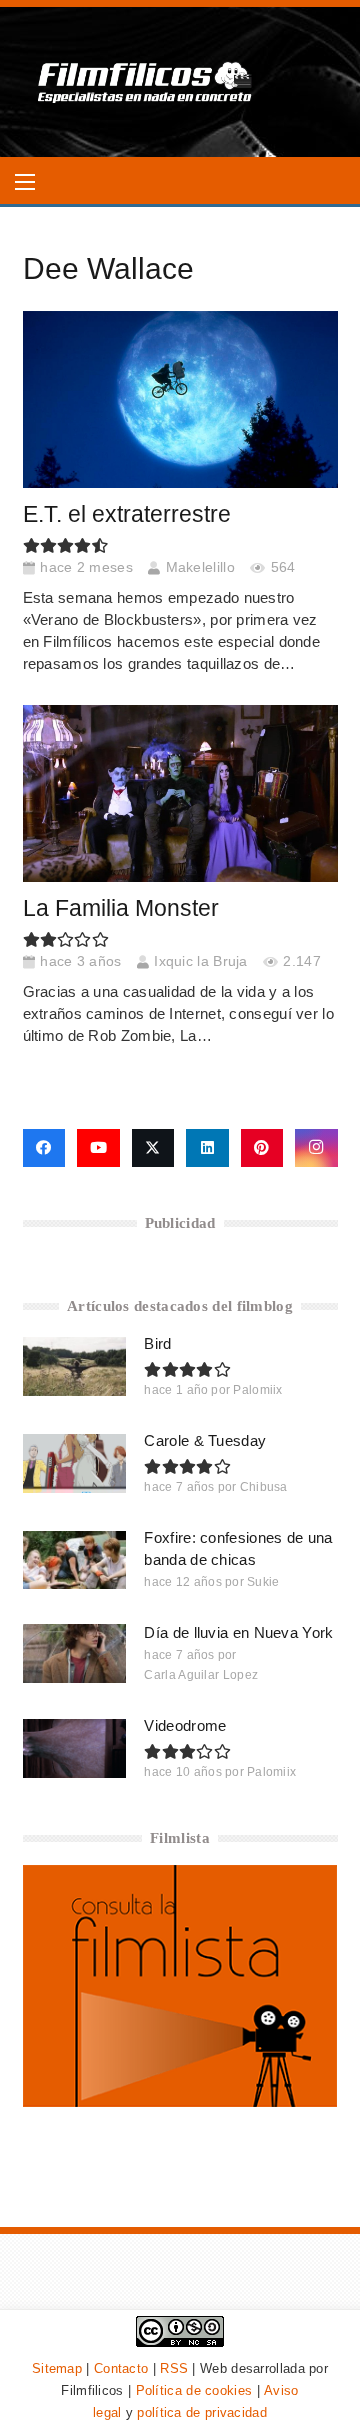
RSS (174, 2368)
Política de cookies (194, 2390)
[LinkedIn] (207, 1148)
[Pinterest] (262, 1148)
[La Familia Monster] (180, 793)
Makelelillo (200, 567)
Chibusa (264, 1487)
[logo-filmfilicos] (145, 82)
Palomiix (257, 1390)
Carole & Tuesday (205, 1440)
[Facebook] (44, 1148)
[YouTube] (98, 1148)
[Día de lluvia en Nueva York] (75, 1653)
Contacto (121, 2368)
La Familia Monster (121, 908)
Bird (157, 1343)
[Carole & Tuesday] (75, 1463)
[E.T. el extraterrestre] (180, 399)
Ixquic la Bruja (201, 961)
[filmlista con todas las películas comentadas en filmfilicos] (180, 2101)
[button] (25, 182)
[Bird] (75, 1366)
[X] (153, 1148)
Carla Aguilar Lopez (201, 1675)
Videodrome (185, 1725)
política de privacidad (202, 2412)
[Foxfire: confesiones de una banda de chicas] (75, 1560)
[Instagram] (316, 1148)
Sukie (263, 1582)
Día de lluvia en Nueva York (238, 1632)
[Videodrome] (75, 1748)
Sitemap (57, 2368)
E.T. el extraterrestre (127, 514)
